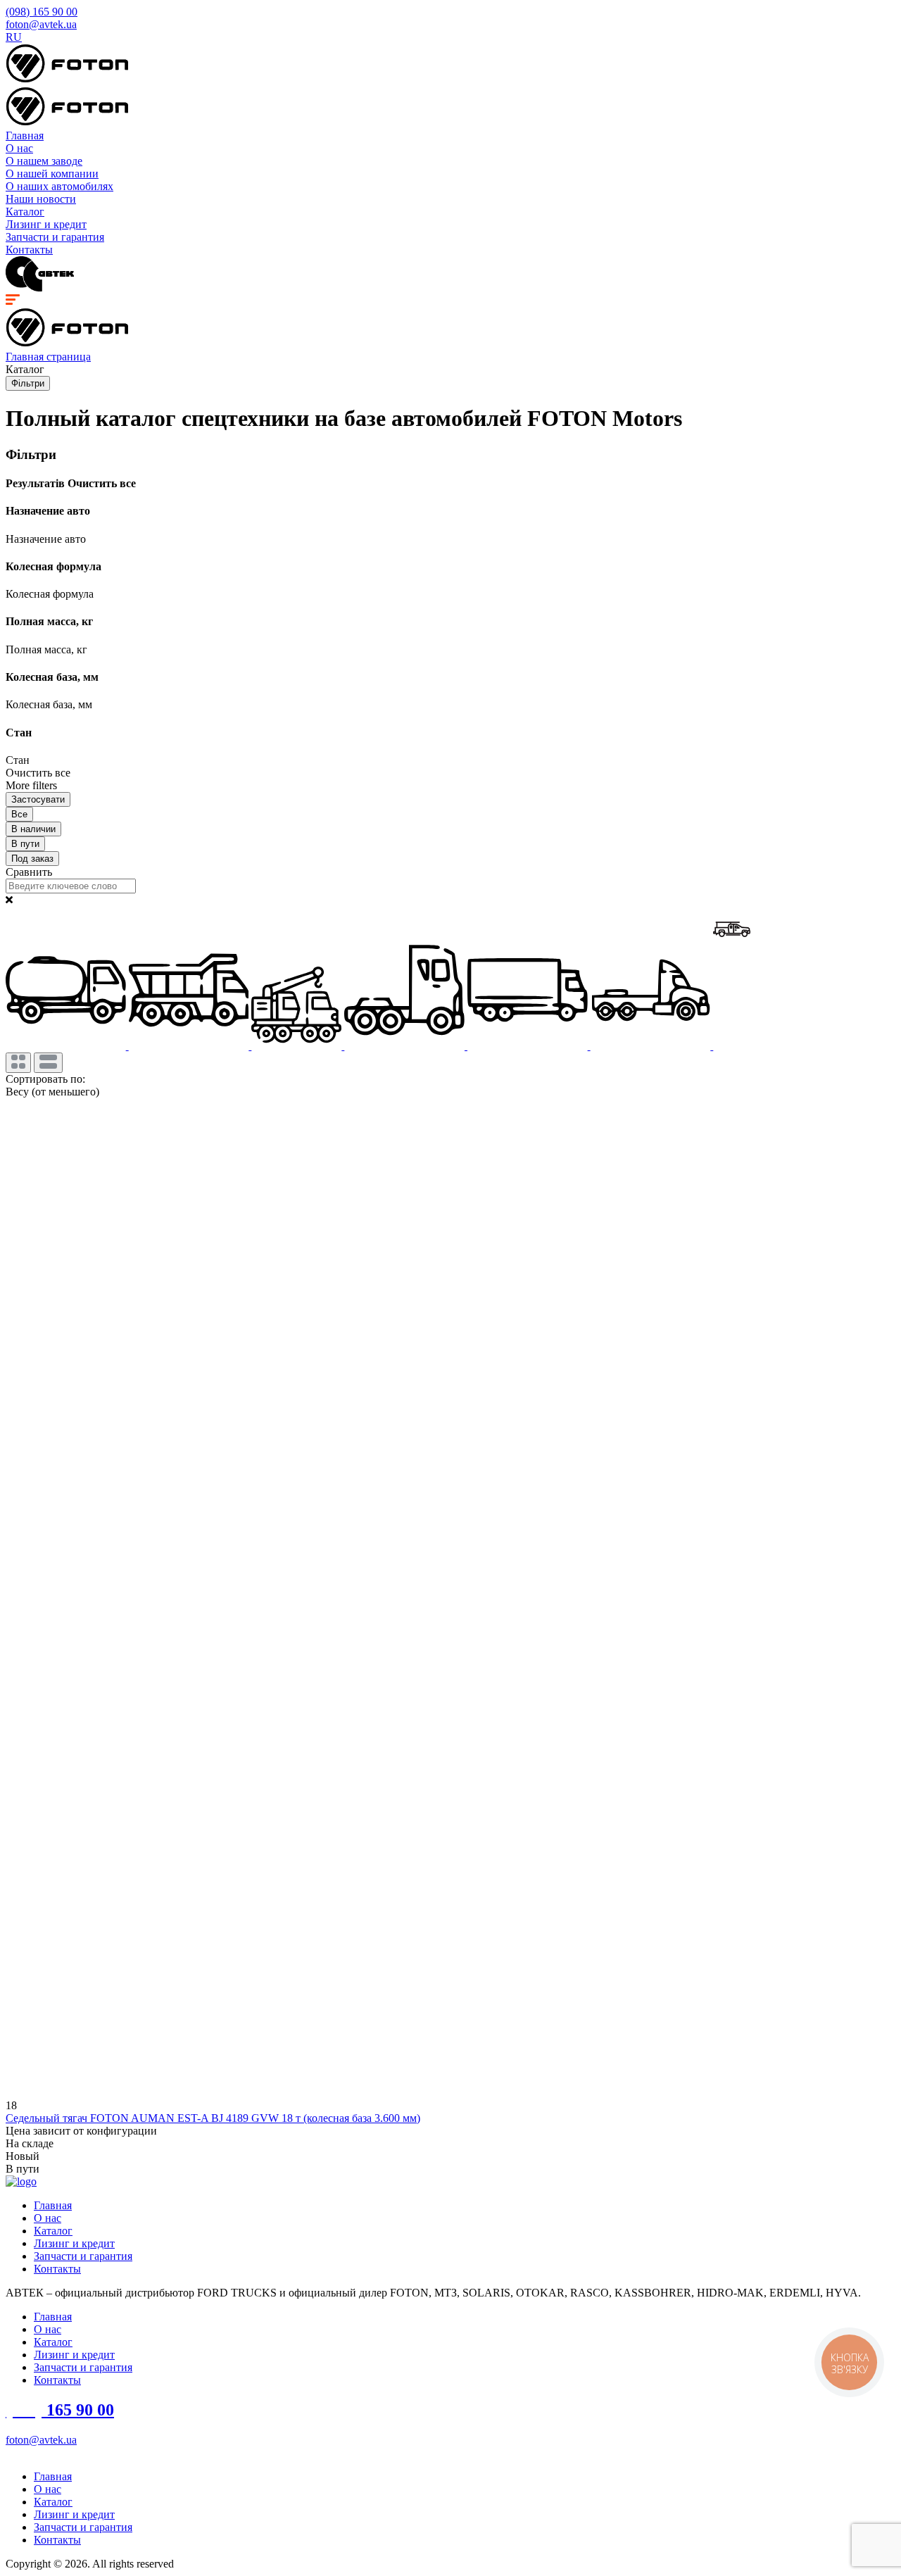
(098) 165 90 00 (42, 12)
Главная (25, 136)
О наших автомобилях (59, 186)
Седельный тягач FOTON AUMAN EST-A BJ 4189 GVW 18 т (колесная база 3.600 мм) (213, 2118)
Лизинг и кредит (46, 224)
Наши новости (41, 199)
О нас (19, 148)
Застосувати (38, 799)
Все (19, 814)
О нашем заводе (44, 161)
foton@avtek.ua (41, 24)
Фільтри (28, 383)
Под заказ (32, 859)
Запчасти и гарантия (55, 237)
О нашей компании (52, 174)
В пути (25, 844)
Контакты (29, 250)
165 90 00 (60, 2410)
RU (14, 37)
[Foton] (67, 80)
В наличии (33, 829)
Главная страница (48, 357)
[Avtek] (40, 288)
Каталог (25, 212)
